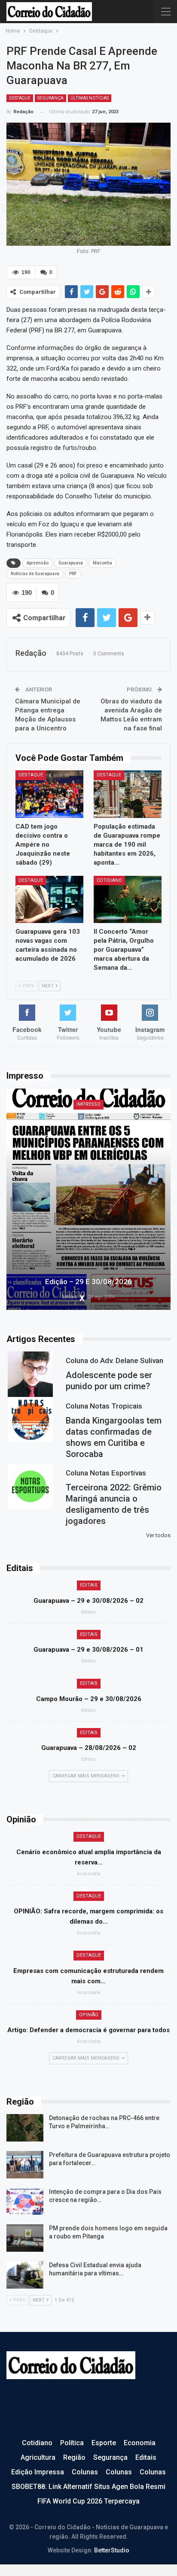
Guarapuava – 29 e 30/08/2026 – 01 (88, 1650)
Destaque (20, 98)
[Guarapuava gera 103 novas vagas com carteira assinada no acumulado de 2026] (49, 900)
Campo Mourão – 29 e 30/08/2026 (89, 1699)
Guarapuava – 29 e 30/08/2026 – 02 (88, 1601)
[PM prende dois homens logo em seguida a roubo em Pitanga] (25, 2238)
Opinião (89, 2015)
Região (74, 2457)
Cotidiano (109, 880)
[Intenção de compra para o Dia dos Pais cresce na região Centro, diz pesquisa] (25, 2202)
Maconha (102, 563)
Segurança (50, 98)
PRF (73, 574)
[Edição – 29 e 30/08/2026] (88, 1199)
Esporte (104, 2443)
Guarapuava (71, 563)
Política (72, 2443)
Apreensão (38, 563)
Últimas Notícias (90, 98)
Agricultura (38, 2457)
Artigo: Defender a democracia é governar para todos (88, 2030)
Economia (140, 2443)
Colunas (85, 2472)
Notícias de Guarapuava (35, 574)
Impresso (88, 1104)
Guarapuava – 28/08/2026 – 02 (89, 1748)
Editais (89, 1585)
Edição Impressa (38, 2472)
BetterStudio (112, 2550)
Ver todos (158, 1535)
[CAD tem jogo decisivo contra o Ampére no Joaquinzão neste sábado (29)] (49, 794)
